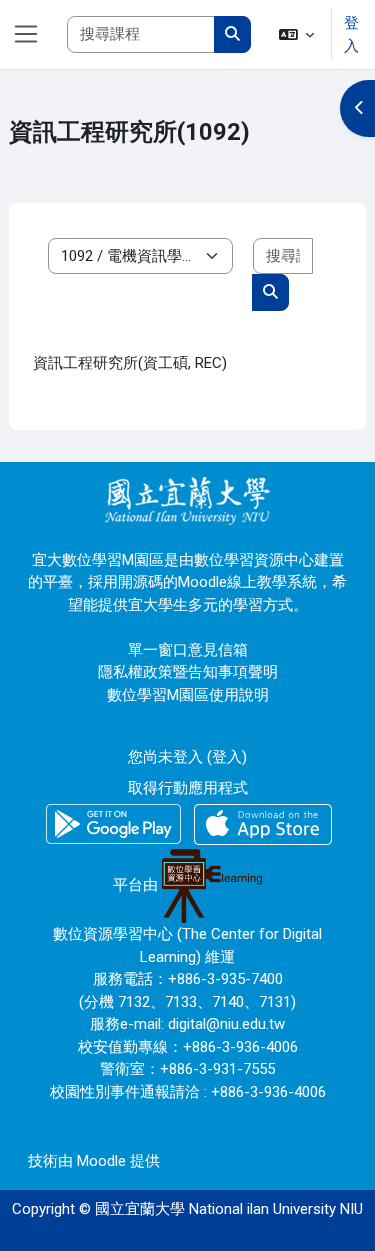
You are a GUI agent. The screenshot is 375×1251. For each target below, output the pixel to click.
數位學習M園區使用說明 (188, 695)
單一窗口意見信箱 (188, 650)
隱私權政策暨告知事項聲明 (188, 672)
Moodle (101, 1161)
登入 (351, 34)
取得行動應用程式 (188, 788)
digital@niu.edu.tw (226, 1024)
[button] (297, 34)
